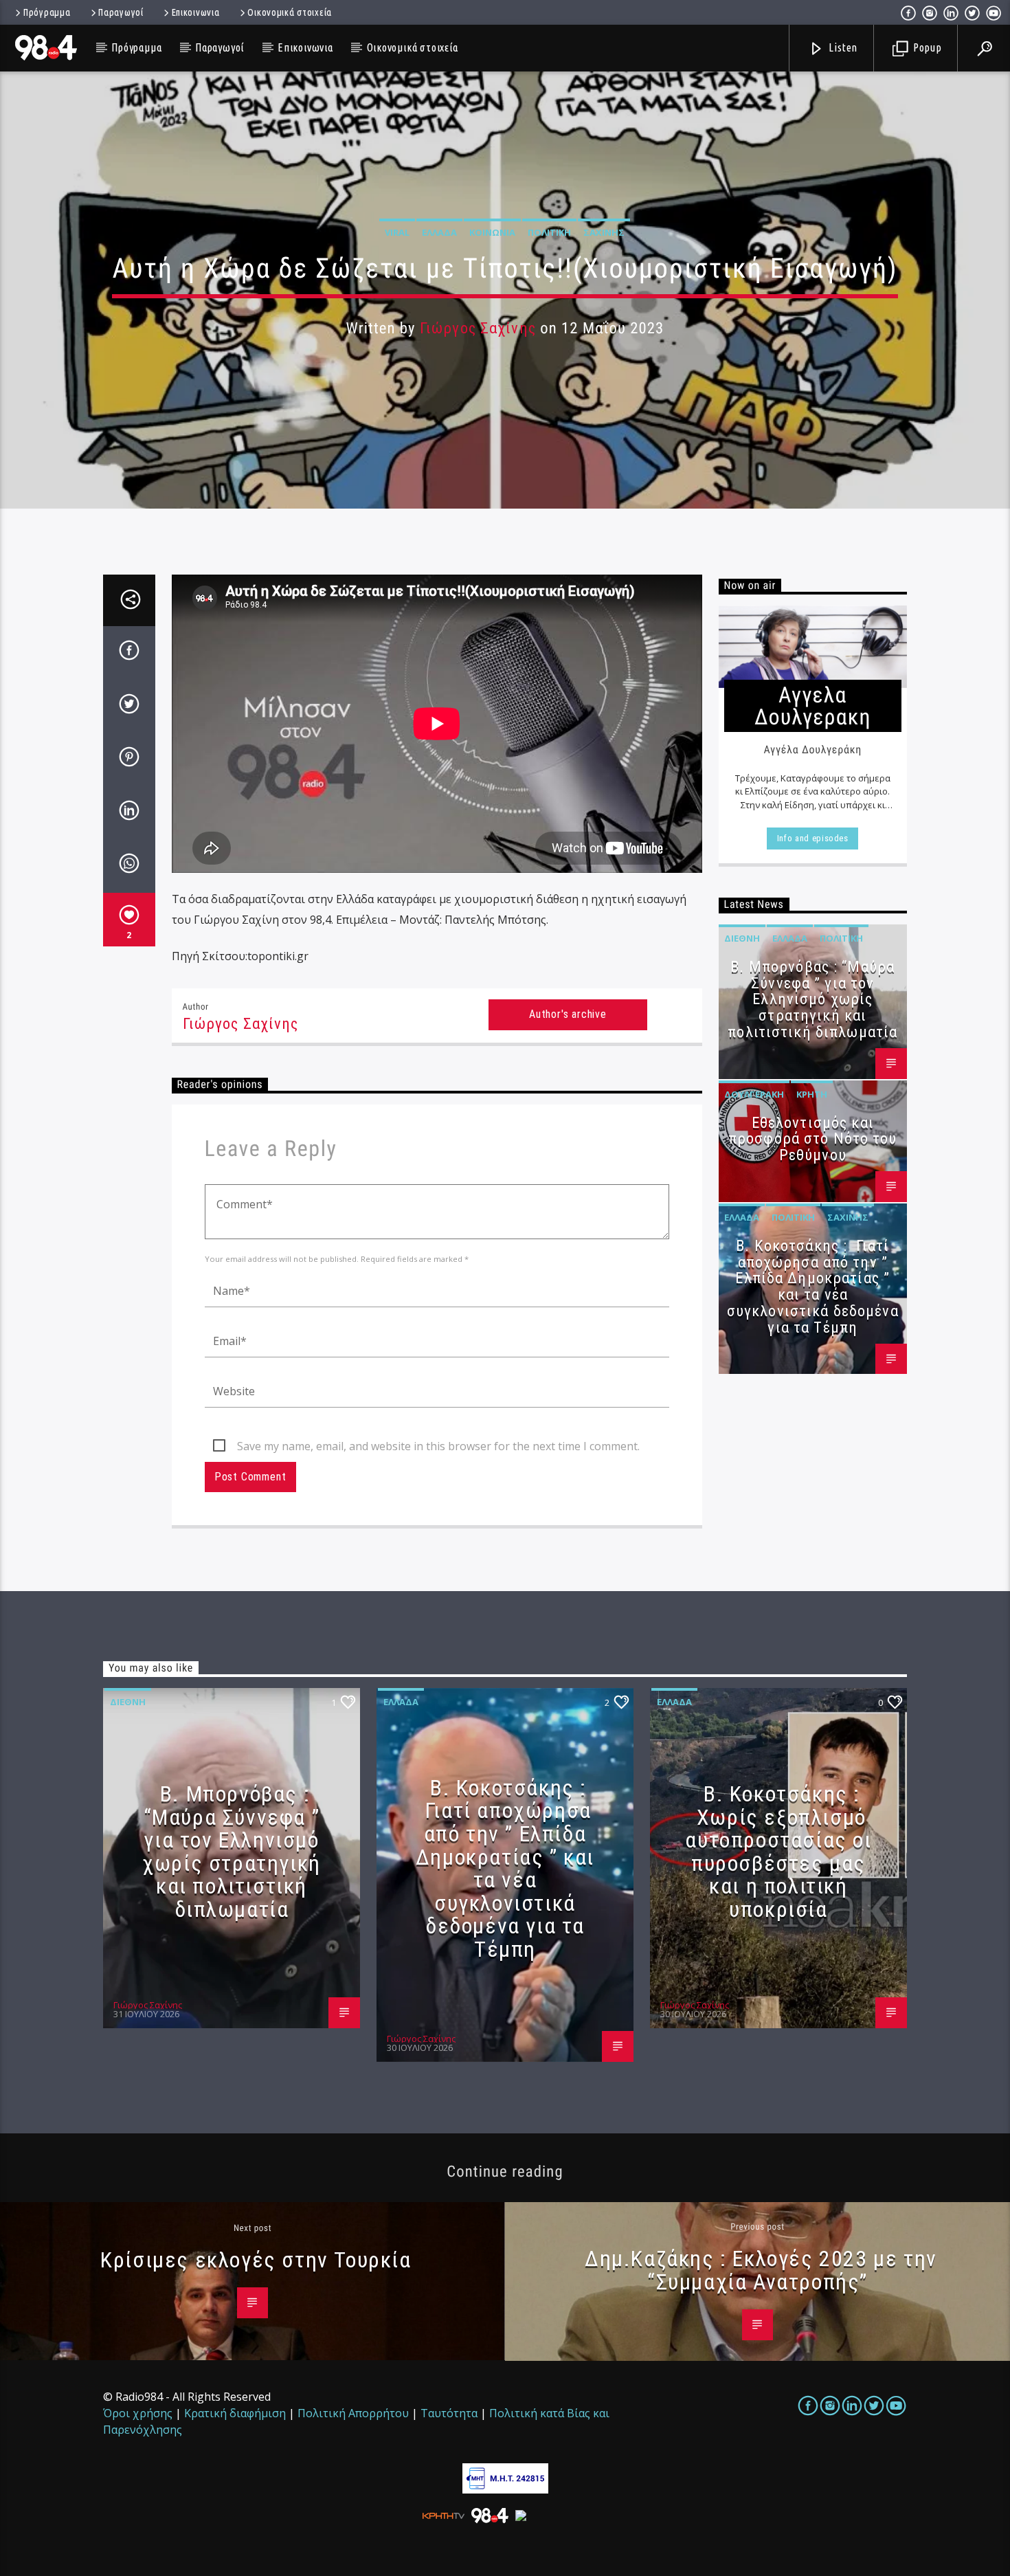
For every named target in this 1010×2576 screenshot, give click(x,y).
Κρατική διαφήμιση (235, 2413)
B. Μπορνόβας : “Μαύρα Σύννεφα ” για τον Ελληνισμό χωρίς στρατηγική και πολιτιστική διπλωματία (812, 999)
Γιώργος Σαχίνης (478, 328)
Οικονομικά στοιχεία (290, 12)
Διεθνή (742, 938)
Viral (397, 232)
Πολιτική (549, 232)
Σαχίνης (604, 232)
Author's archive (568, 1014)
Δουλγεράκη (754, 1094)
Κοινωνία (492, 232)
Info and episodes (813, 838)
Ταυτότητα (449, 2413)
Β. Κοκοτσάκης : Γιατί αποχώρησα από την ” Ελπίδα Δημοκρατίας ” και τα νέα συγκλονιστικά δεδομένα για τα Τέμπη (813, 1287)
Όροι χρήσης (138, 2413)
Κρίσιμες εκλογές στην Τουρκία (256, 2260)
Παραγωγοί (121, 12)
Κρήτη (812, 1094)
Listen (842, 47)
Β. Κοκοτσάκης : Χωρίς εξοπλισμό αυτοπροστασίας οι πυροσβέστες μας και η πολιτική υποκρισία (778, 1852)
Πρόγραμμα (47, 12)
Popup (926, 47)
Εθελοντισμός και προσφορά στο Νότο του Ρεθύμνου (813, 1139)
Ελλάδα (439, 232)
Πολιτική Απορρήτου (353, 2413)
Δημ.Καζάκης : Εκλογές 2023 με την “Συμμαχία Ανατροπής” (761, 2270)
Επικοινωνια (196, 12)
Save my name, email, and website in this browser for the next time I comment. (438, 1446)
